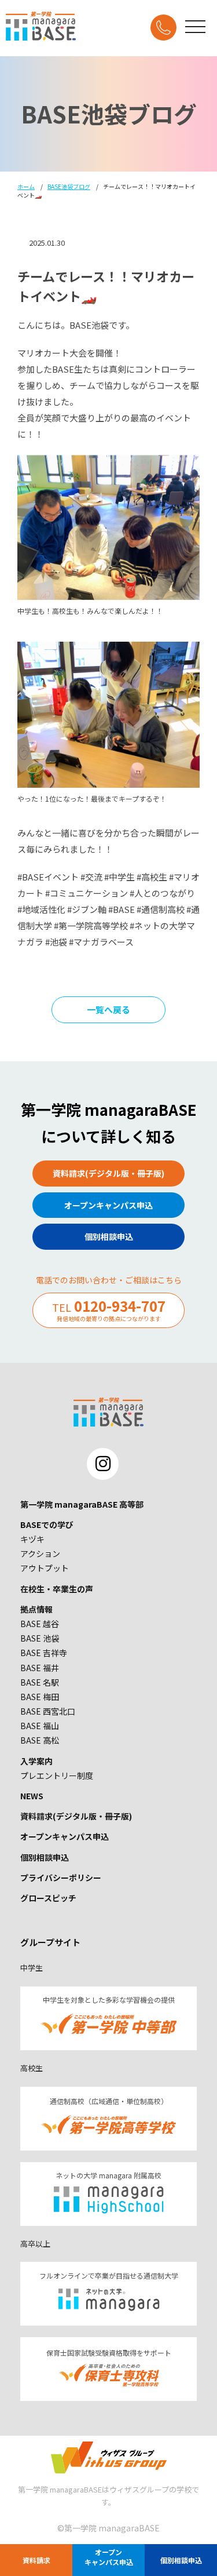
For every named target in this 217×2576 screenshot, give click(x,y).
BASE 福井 (40, 1668)
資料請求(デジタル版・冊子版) (76, 1816)
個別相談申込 (45, 1857)
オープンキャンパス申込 (65, 1836)
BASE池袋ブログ (69, 186)
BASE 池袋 (40, 1638)
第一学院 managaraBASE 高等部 (82, 1504)
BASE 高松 (40, 1740)
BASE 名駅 (40, 1682)
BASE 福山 (40, 1726)
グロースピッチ (48, 1898)
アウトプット (45, 1568)
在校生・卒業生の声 (57, 1589)
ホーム (26, 186)
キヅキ (32, 1539)
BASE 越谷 (40, 1624)
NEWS (32, 1796)
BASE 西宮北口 (48, 1711)
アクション (40, 1553)
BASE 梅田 (40, 1697)
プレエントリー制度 (57, 1775)
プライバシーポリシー (61, 1878)
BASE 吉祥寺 (44, 1653)
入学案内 (36, 1761)
